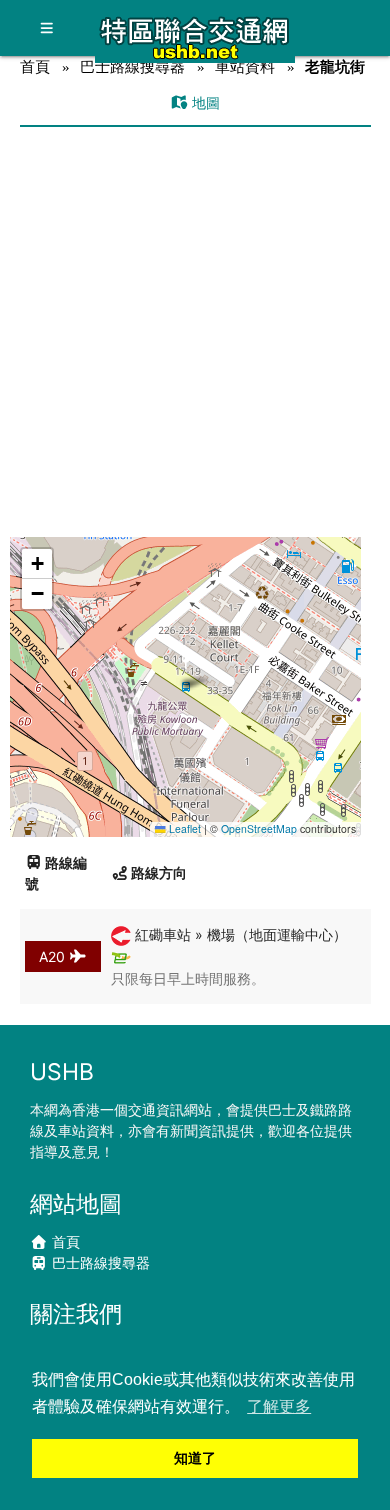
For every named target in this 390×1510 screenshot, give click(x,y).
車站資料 (245, 66)
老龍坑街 (335, 66)
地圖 (204, 102)
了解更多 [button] (279, 1406)
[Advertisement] (195, 332)
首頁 (35, 66)
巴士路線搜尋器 (132, 66)
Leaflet (183, 828)
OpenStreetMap (259, 828)
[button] (186, 667)
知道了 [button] (195, 1458)
